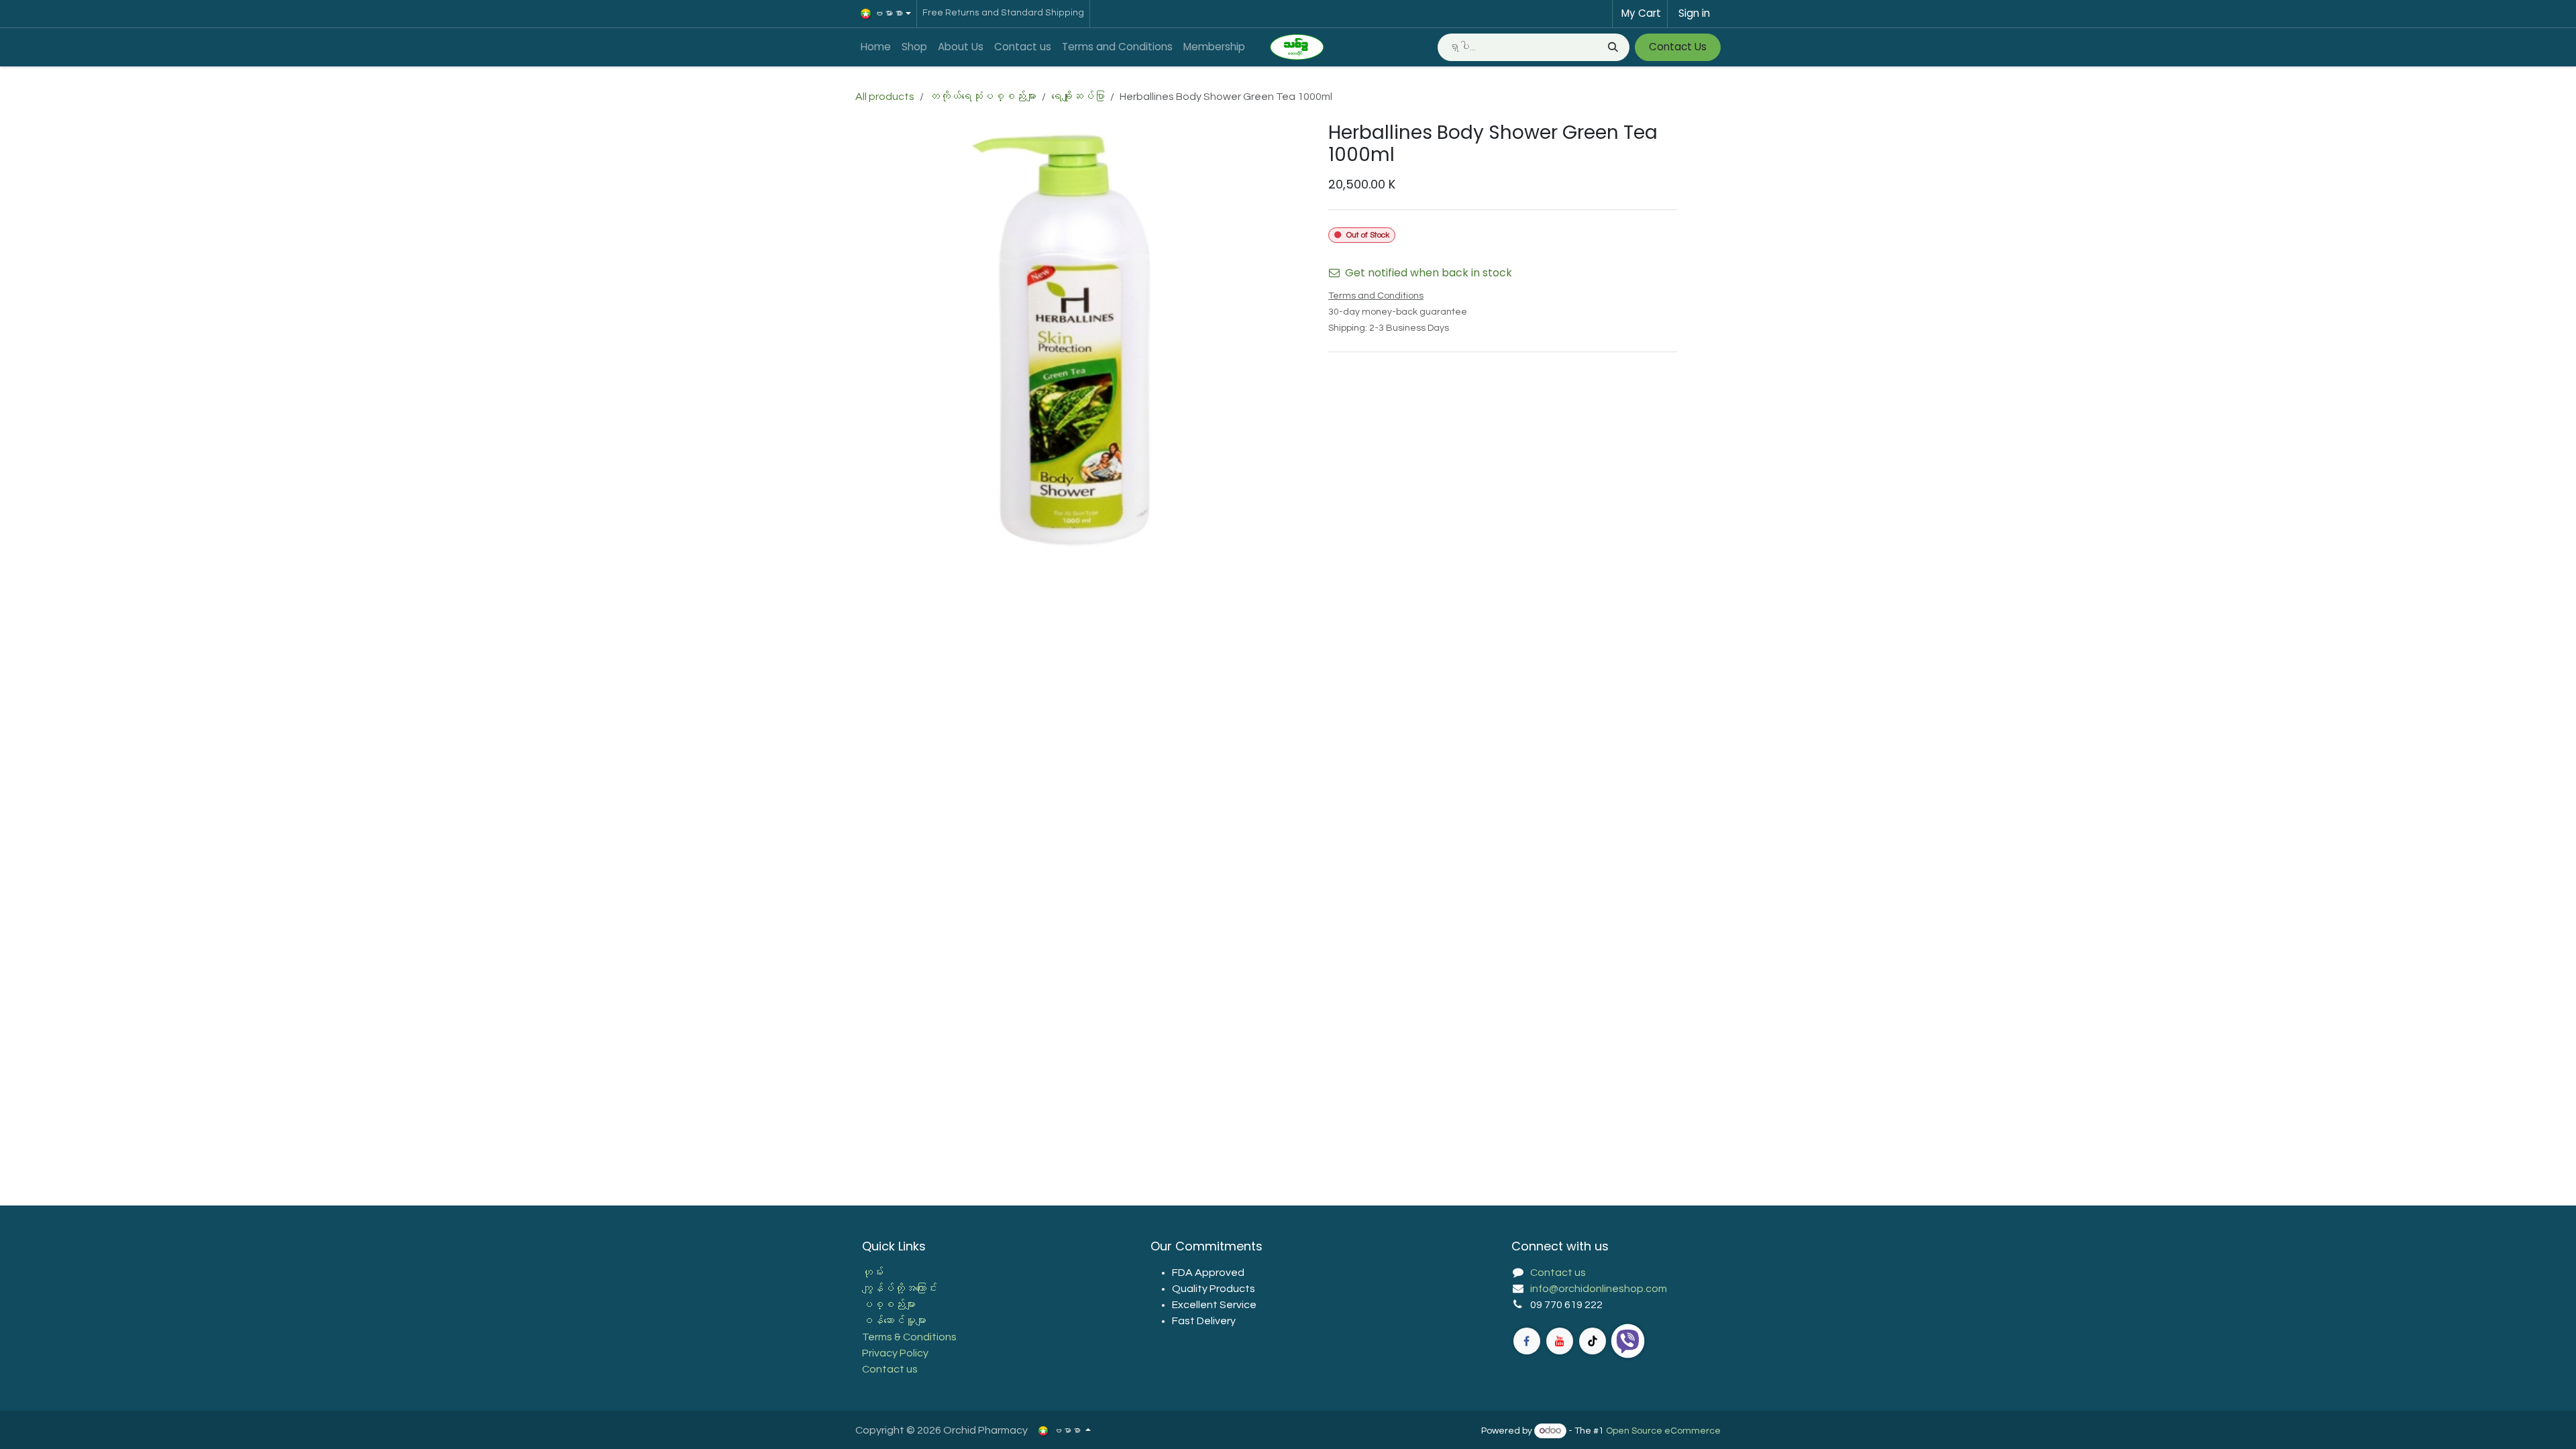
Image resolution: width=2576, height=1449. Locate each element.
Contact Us (1678, 47)
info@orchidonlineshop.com (1599, 1289)
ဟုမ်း (873, 1273)
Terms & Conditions (909, 1337)
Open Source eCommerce (1663, 1431)
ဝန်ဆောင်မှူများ (894, 1321)
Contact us (890, 1369)
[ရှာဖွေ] (1612, 47)
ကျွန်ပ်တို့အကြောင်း (900, 1289)
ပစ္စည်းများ (889, 1305)
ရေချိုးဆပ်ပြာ (1078, 97)
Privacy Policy (895, 1353)
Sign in (1694, 13)
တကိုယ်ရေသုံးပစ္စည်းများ (983, 97)
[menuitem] (876, 47)
